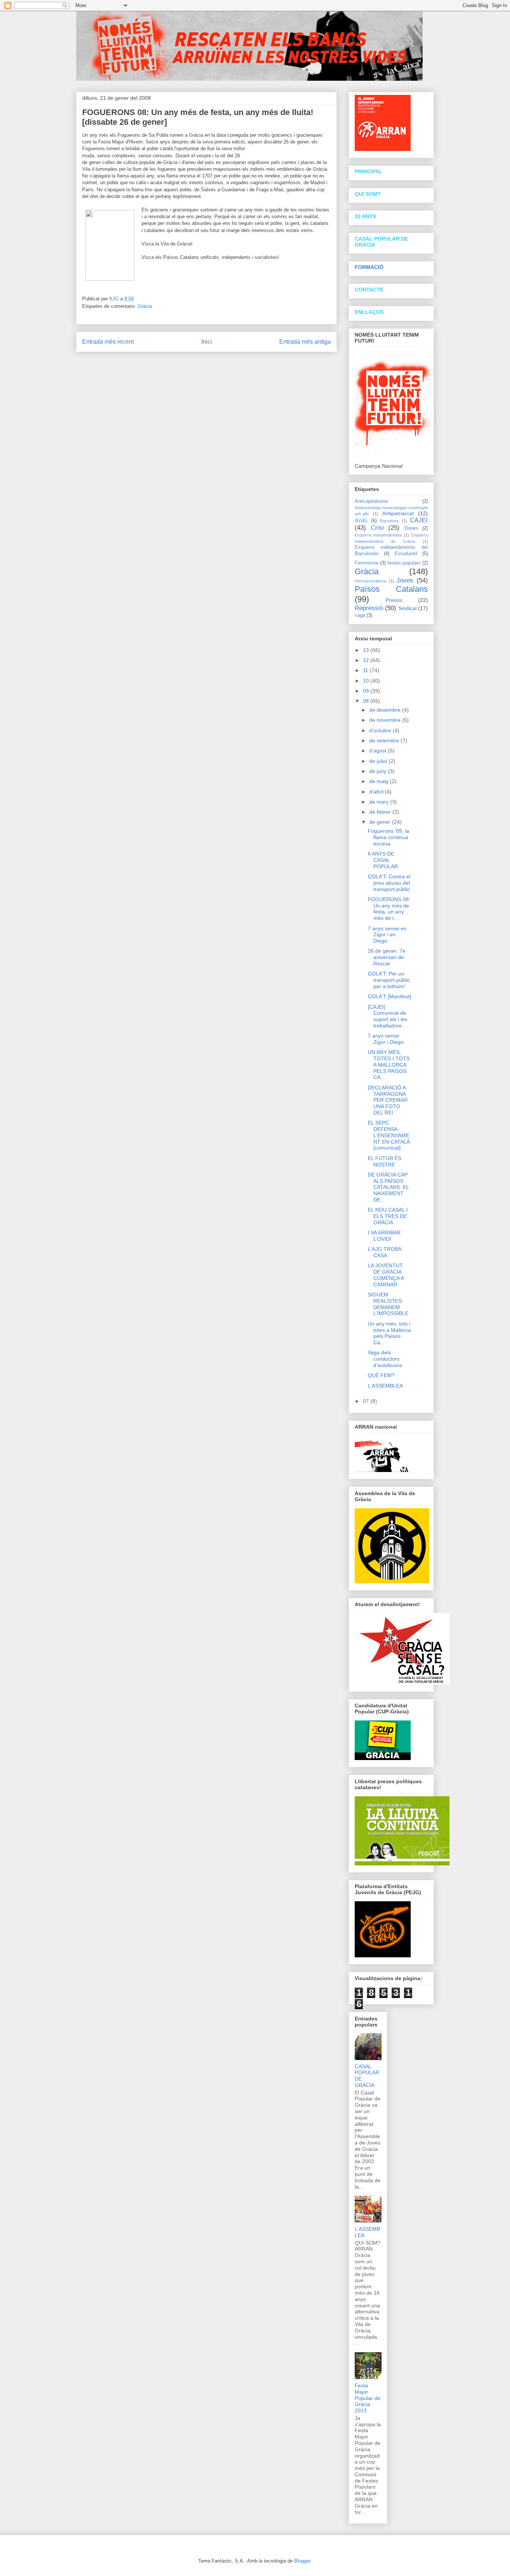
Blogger (302, 2561)
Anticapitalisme (371, 501)
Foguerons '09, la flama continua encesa (388, 837)
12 (367, 660)
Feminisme (367, 563)
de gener (381, 822)
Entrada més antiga (305, 342)
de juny (379, 771)
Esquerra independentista (378, 535)
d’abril (377, 792)
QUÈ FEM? (381, 1375)
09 (367, 691)
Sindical (408, 608)
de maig (380, 781)
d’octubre (381, 730)
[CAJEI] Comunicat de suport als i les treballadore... (388, 1016)
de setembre (385, 740)
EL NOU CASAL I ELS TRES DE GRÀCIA (388, 1216)
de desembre (386, 710)
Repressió (369, 608)
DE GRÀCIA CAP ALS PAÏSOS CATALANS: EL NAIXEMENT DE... (388, 1187)
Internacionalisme (371, 581)
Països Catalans (391, 589)
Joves (405, 580)
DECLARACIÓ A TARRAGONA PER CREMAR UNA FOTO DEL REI (388, 1100)
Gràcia (145, 306)
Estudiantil (406, 554)
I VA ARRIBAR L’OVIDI (384, 1236)
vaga (360, 615)
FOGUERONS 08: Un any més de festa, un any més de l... (389, 909)
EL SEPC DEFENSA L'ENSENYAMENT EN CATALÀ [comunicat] (389, 1135)
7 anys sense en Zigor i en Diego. (387, 935)
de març (380, 802)
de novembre (386, 720)
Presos (394, 600)
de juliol (379, 761)
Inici (207, 342)
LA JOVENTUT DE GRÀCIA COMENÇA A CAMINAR (386, 1275)
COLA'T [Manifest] (389, 996)
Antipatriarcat (398, 513)
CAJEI (419, 520)
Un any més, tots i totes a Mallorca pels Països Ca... (389, 1333)
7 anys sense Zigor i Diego (386, 1039)
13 (367, 650)
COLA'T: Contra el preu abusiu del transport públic (389, 883)
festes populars (404, 563)
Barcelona (389, 521)
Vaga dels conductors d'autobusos (385, 1359)
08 (367, 701)
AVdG (361, 521)
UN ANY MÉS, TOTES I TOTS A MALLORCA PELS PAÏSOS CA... (389, 1065)
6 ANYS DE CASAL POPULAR (383, 860)
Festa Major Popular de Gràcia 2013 (368, 2398)
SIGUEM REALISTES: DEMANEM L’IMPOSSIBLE (388, 1304)
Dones (411, 528)
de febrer (381, 812)
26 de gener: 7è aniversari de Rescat (387, 957)
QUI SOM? (368, 194)
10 (367, 681)
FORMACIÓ (369, 267)
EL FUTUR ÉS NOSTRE (385, 1161)
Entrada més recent (108, 342)
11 (366, 670)
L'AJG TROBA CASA (384, 1252)
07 (367, 1401)
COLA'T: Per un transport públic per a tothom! (389, 980)
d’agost (379, 751)
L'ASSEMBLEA (385, 1386)
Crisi (377, 528)
